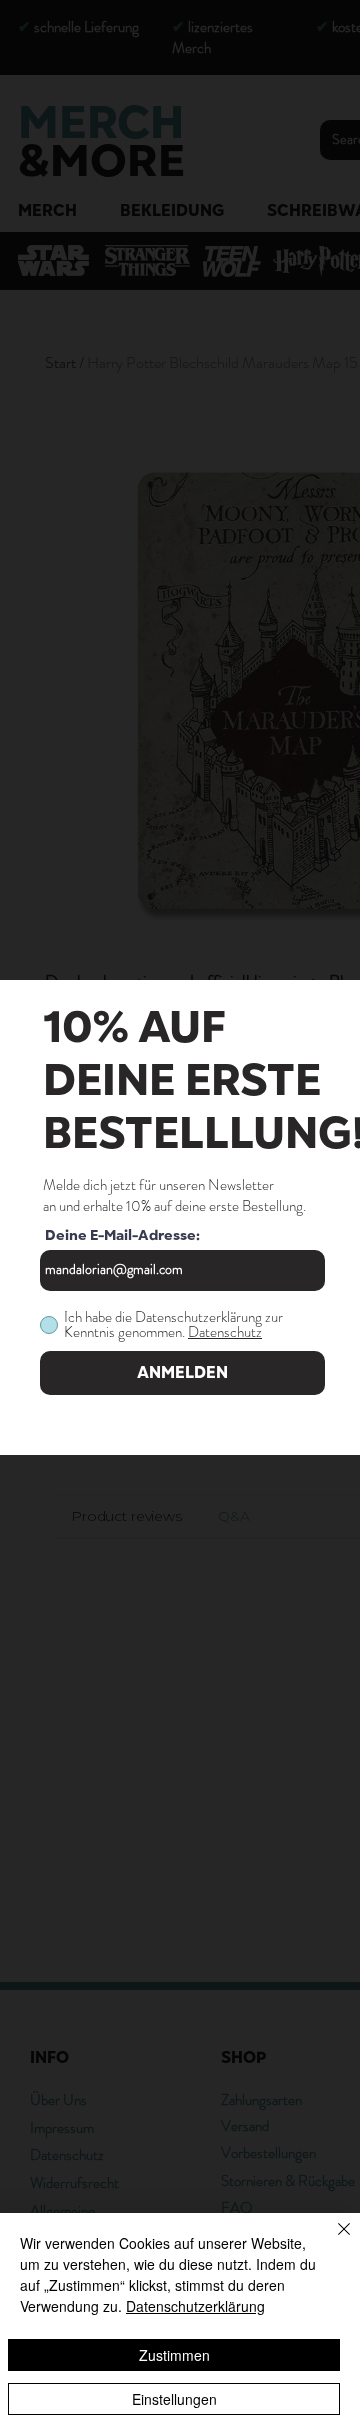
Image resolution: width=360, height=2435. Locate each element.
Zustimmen (174, 2355)
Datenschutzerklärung (195, 2306)
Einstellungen (174, 2399)
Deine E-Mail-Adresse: (122, 1236)
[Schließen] (332, 2241)
